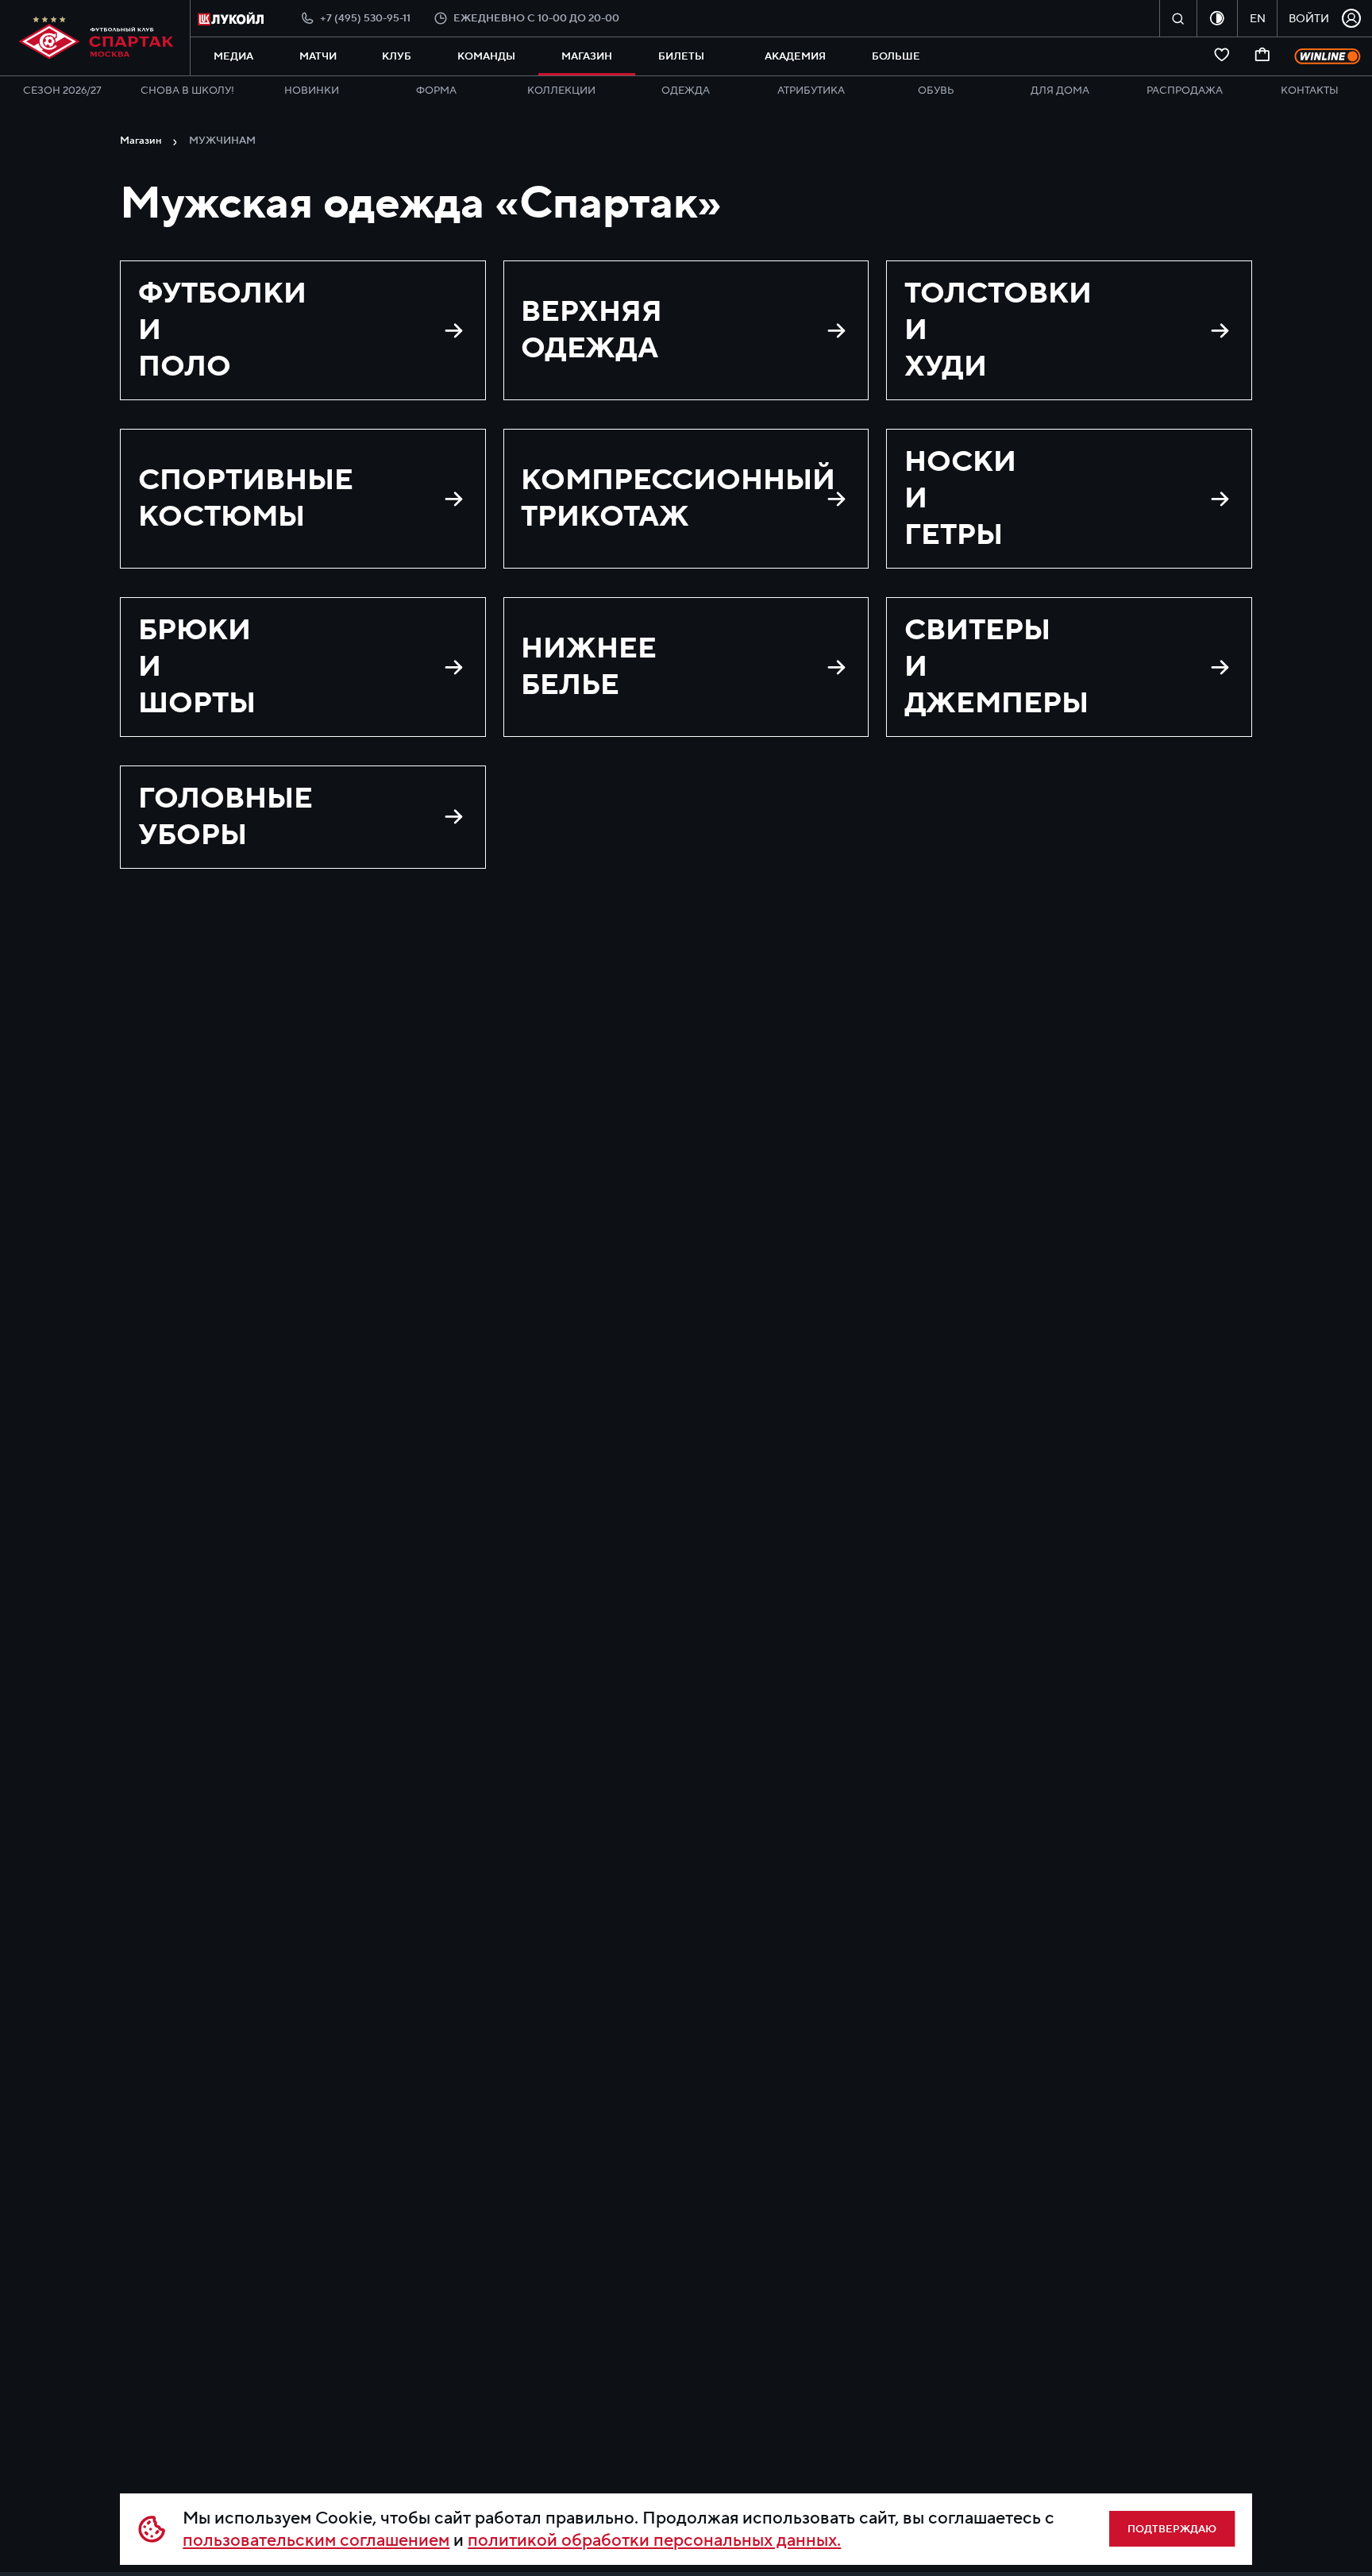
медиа (233, 56)
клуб (397, 56)
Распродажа (1185, 91)
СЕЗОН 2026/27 (62, 91)
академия (795, 56)
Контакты (1310, 91)
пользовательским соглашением (316, 2540)
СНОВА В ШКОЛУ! (187, 91)
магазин (587, 56)
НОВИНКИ (312, 91)
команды (486, 56)
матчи (318, 56)
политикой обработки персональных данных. (654, 2540)
